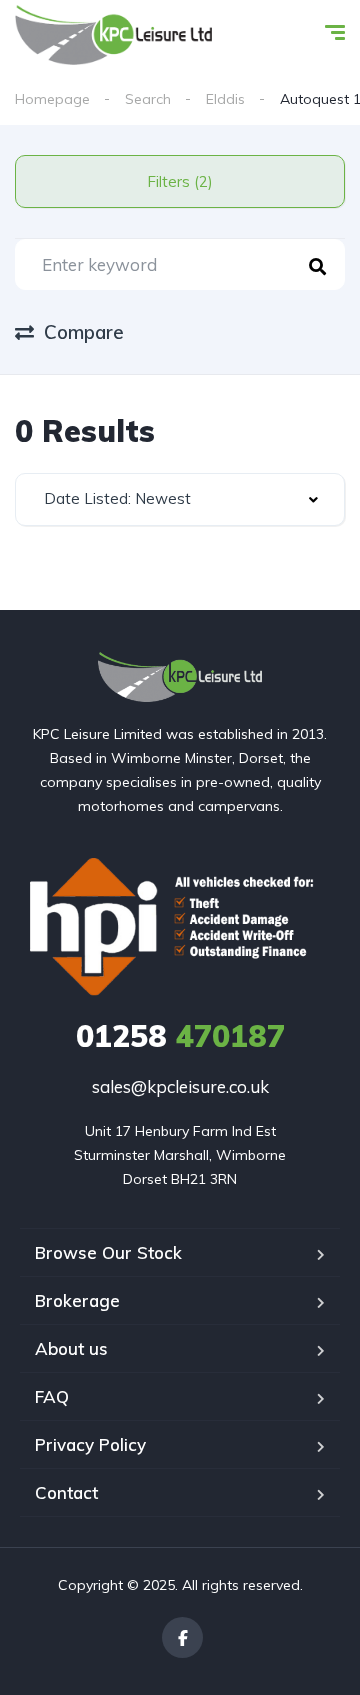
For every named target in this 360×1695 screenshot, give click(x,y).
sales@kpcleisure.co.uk (180, 1086)
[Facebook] (182, 1637)
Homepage (52, 99)
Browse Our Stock (108, 1252)
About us (71, 1348)
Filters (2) (180, 181)
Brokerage (77, 1300)
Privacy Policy (90, 1444)
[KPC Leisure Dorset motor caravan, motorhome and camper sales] (113, 35)
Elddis (225, 99)
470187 (180, 1036)
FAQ (52, 1396)
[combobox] (180, 499)
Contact (66, 1492)
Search (148, 99)
